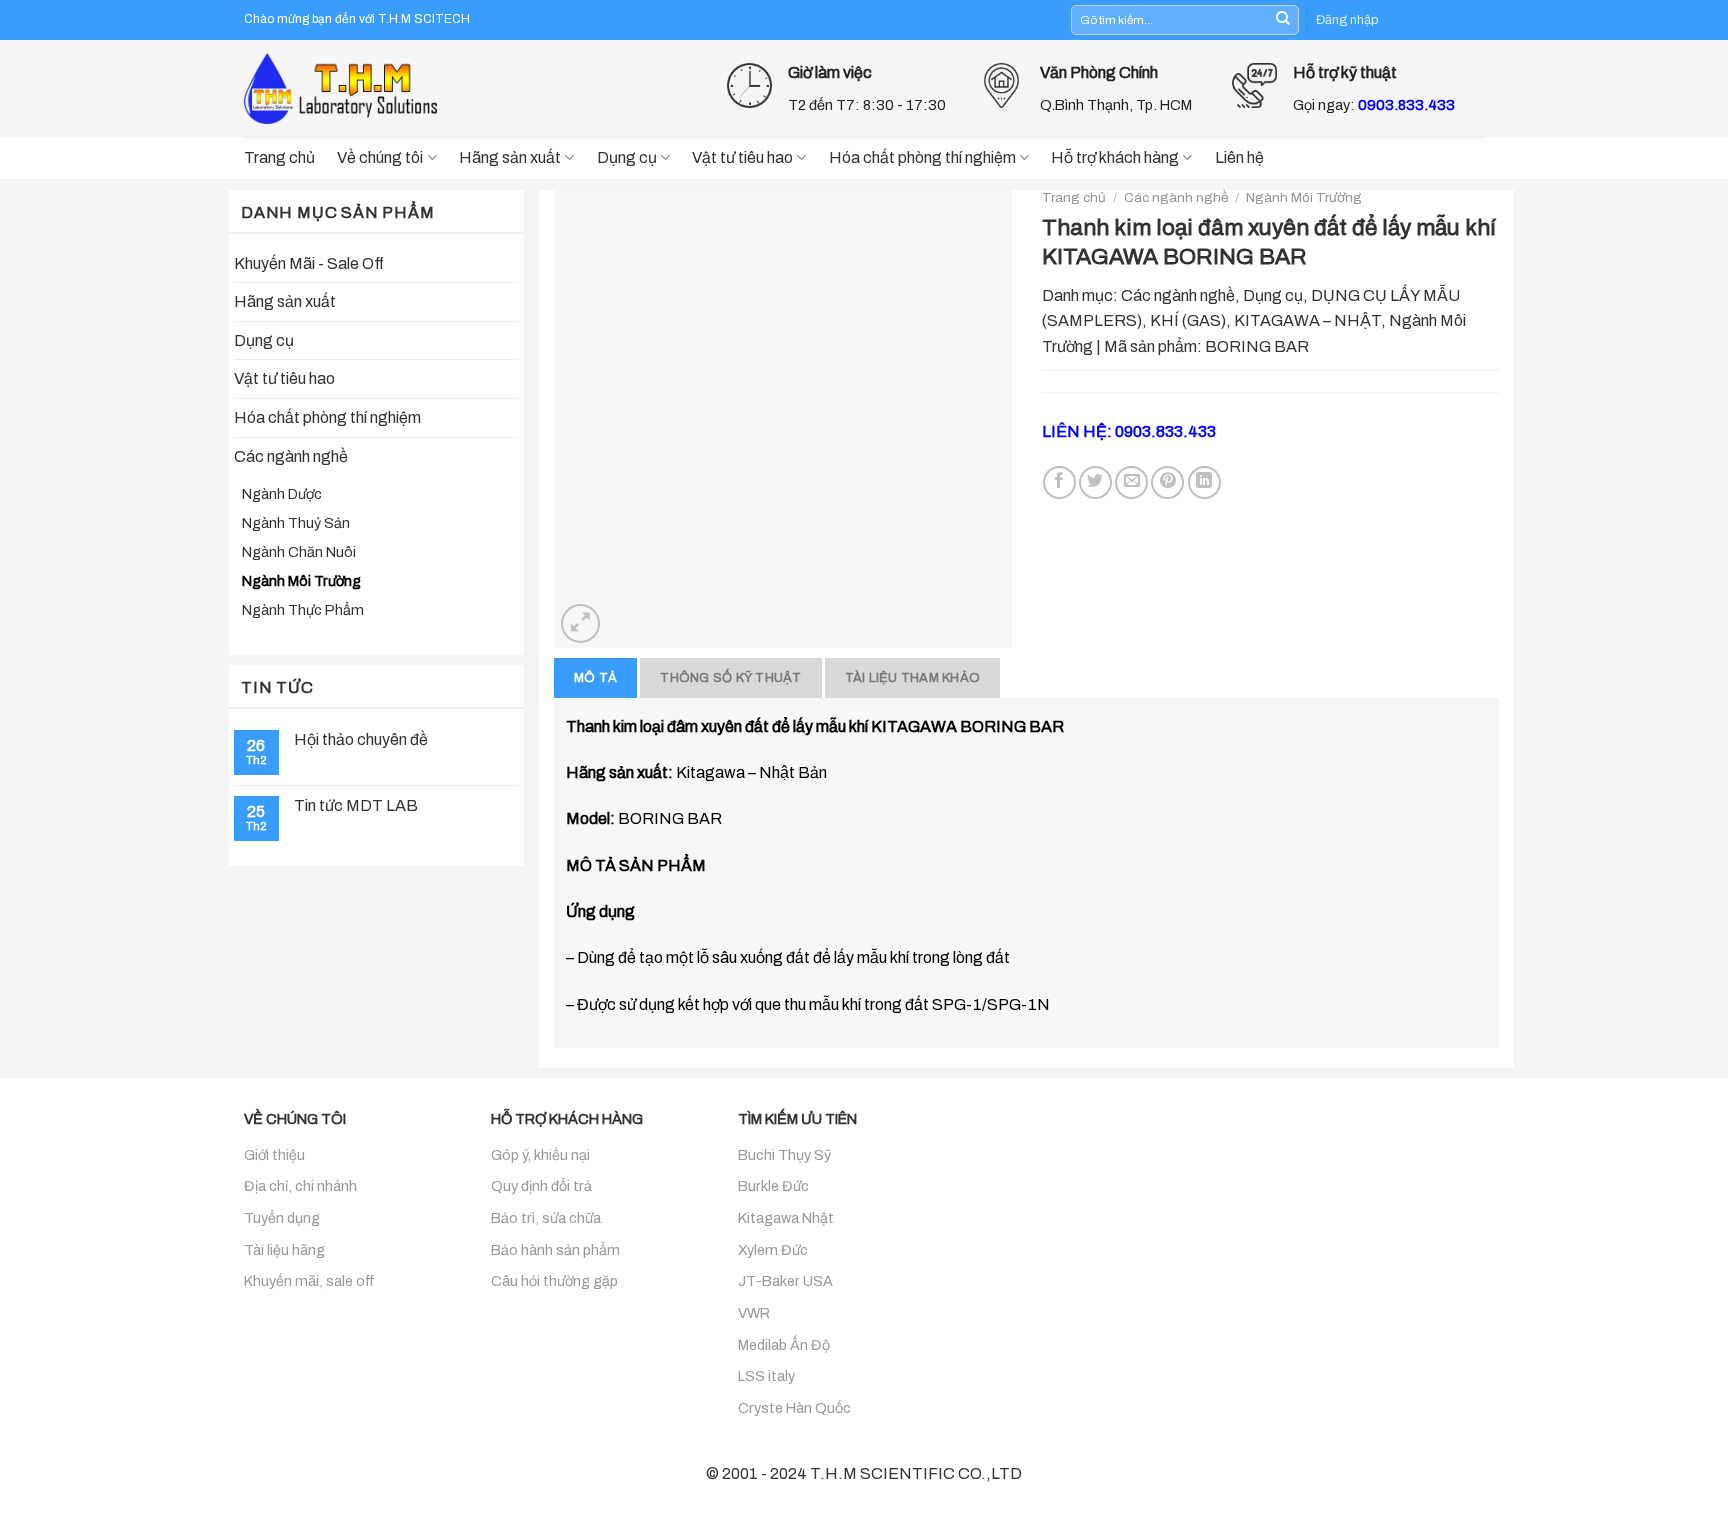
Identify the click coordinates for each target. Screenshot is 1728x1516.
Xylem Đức (773, 1250)
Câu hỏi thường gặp (554, 1281)
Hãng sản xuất (510, 157)
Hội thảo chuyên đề (361, 739)
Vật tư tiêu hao (742, 157)
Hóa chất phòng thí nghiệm (922, 157)
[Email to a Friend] (1131, 482)
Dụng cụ (627, 157)
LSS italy (766, 1376)
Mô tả (595, 678)
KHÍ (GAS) (1188, 320)
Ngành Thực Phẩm (303, 610)
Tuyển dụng (282, 1218)
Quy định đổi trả (541, 1186)
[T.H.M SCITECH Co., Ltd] (344, 88)
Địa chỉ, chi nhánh (300, 1186)
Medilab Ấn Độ (784, 1345)
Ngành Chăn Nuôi (299, 552)
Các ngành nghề (291, 456)
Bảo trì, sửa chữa (546, 1218)
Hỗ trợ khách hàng (1115, 157)
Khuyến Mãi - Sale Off (309, 263)
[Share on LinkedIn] (1204, 482)
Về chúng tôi (380, 157)
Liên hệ (1239, 157)
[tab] (595, 678)
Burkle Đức (773, 1186)
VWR (754, 1313)
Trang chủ (279, 157)
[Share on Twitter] (1095, 482)
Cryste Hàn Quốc (794, 1408)
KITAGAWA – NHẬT (1307, 320)
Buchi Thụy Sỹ (784, 1155)
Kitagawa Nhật (786, 1218)
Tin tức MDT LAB (356, 805)
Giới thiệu (274, 1155)
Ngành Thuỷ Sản (296, 523)
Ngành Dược (282, 494)
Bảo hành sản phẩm (555, 1250)
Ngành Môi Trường (301, 581)
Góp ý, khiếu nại (540, 1155)
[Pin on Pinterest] (1167, 482)
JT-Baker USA (785, 1281)
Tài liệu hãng (284, 1250)
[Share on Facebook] (1059, 482)
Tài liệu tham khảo (913, 678)
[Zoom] (580, 623)
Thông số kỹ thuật (730, 678)
